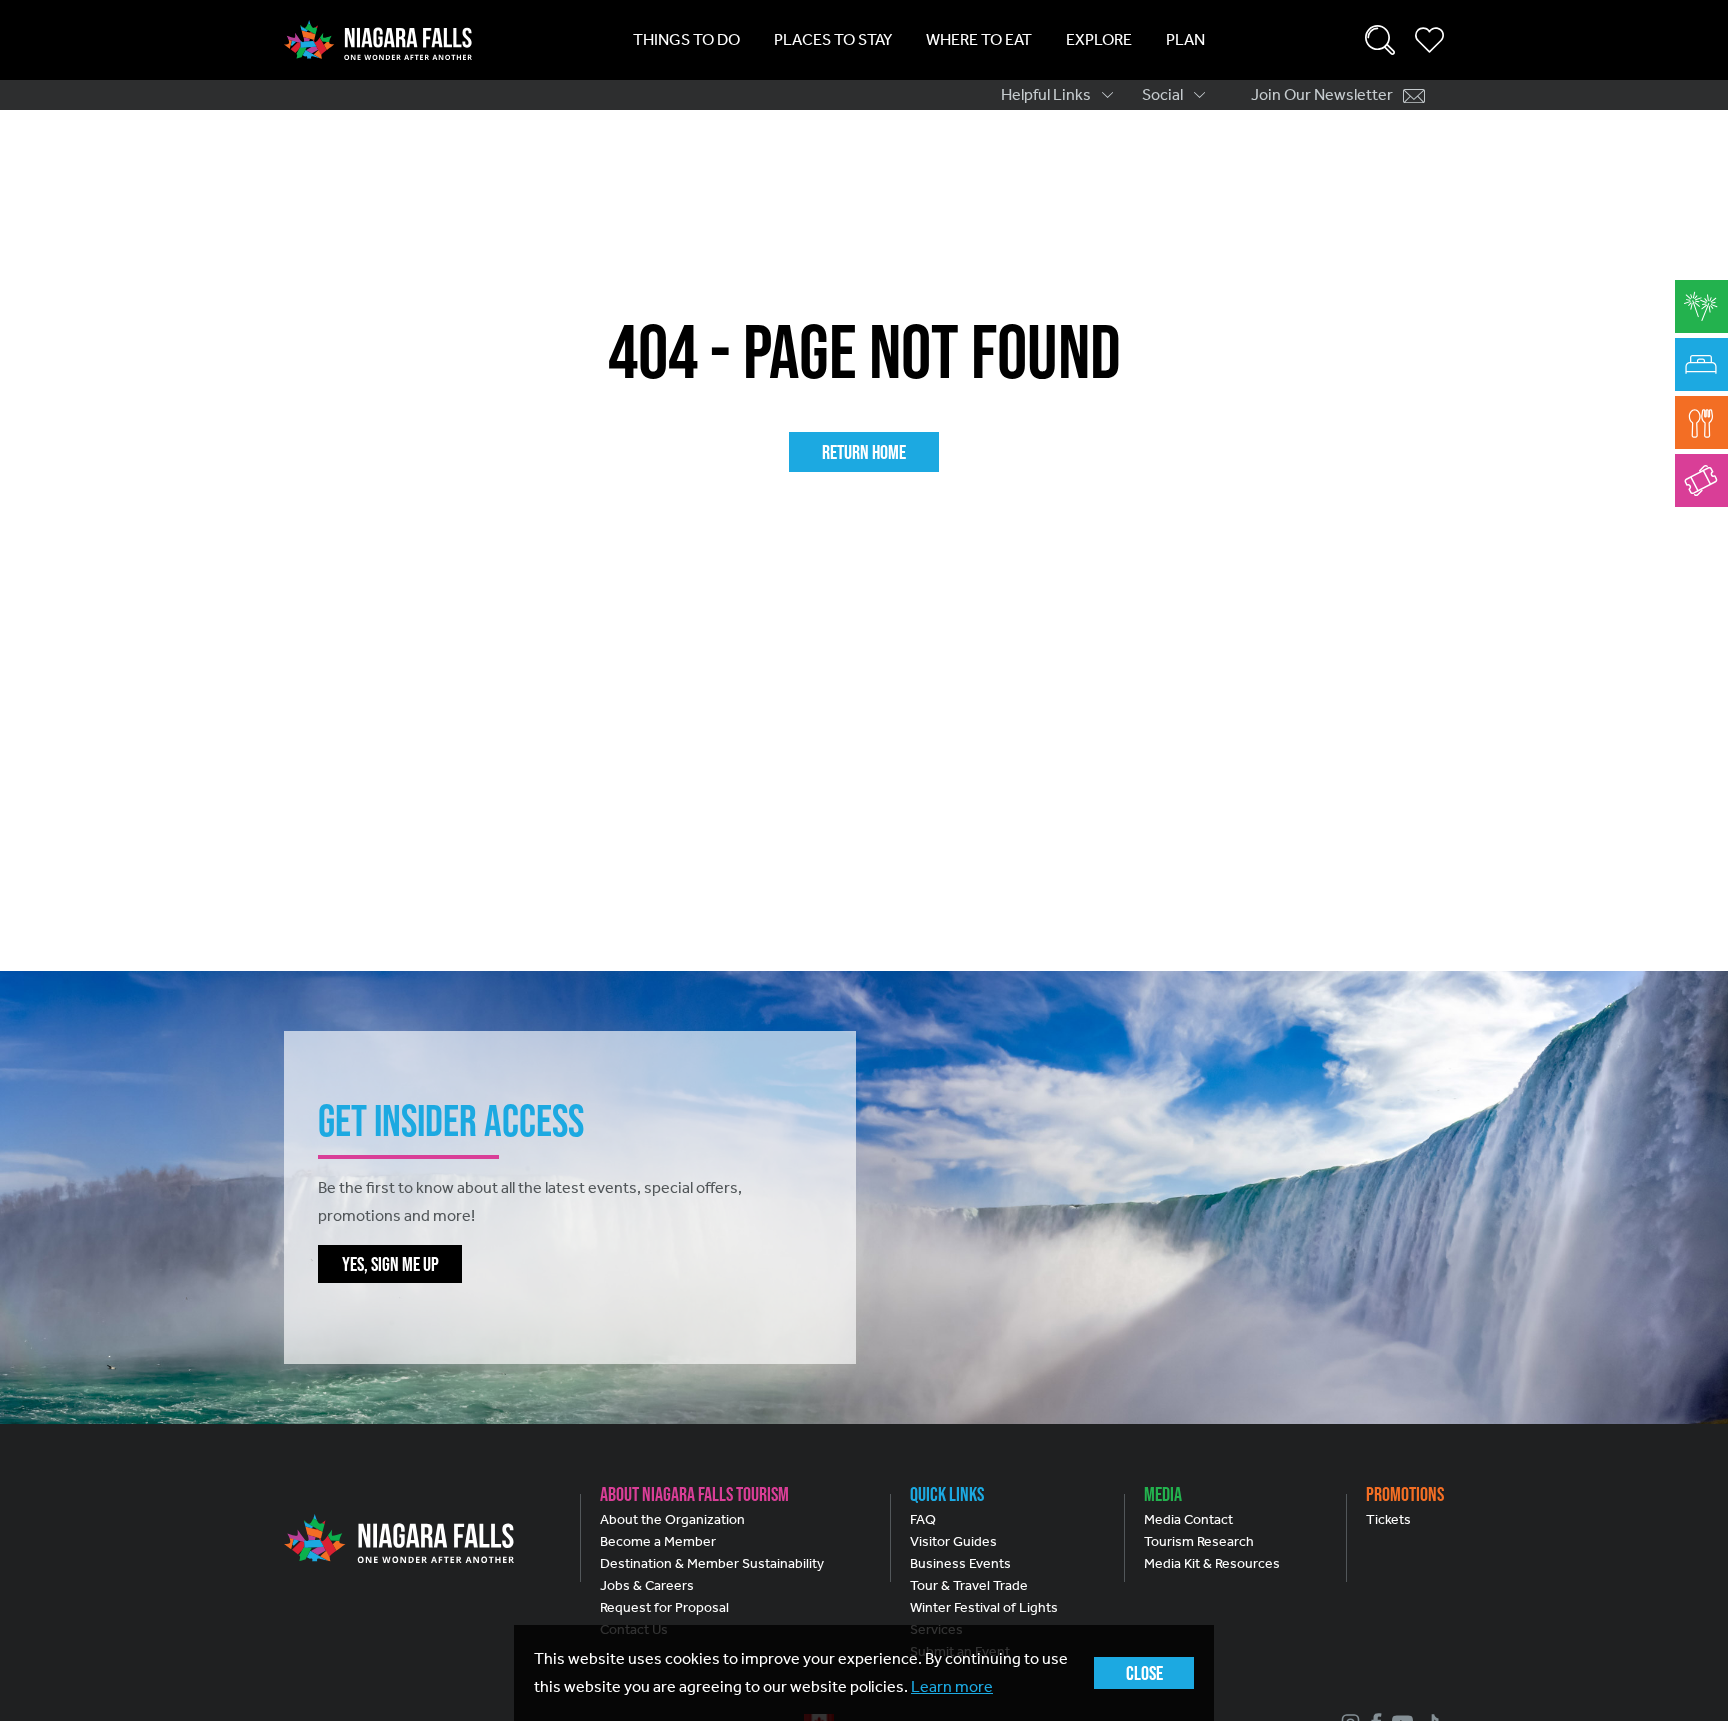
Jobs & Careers (647, 1585)
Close (1144, 1673)
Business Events (960, 1563)
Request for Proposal (664, 1607)
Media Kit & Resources (1212, 1563)
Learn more (952, 1686)
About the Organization (672, 1519)
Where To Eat (979, 39)
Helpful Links (1046, 94)
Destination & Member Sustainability (712, 1563)
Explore (1099, 39)
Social (1162, 94)
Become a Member (658, 1541)
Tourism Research (1199, 1541)
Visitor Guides (953, 1541)
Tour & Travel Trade (969, 1585)
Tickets (1388, 1519)
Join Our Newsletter (1322, 94)
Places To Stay (833, 39)
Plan (1185, 39)
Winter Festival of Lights (984, 1607)
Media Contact (1188, 1519)
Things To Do (686, 39)
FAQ (923, 1519)
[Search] (1380, 40)
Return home (864, 452)
